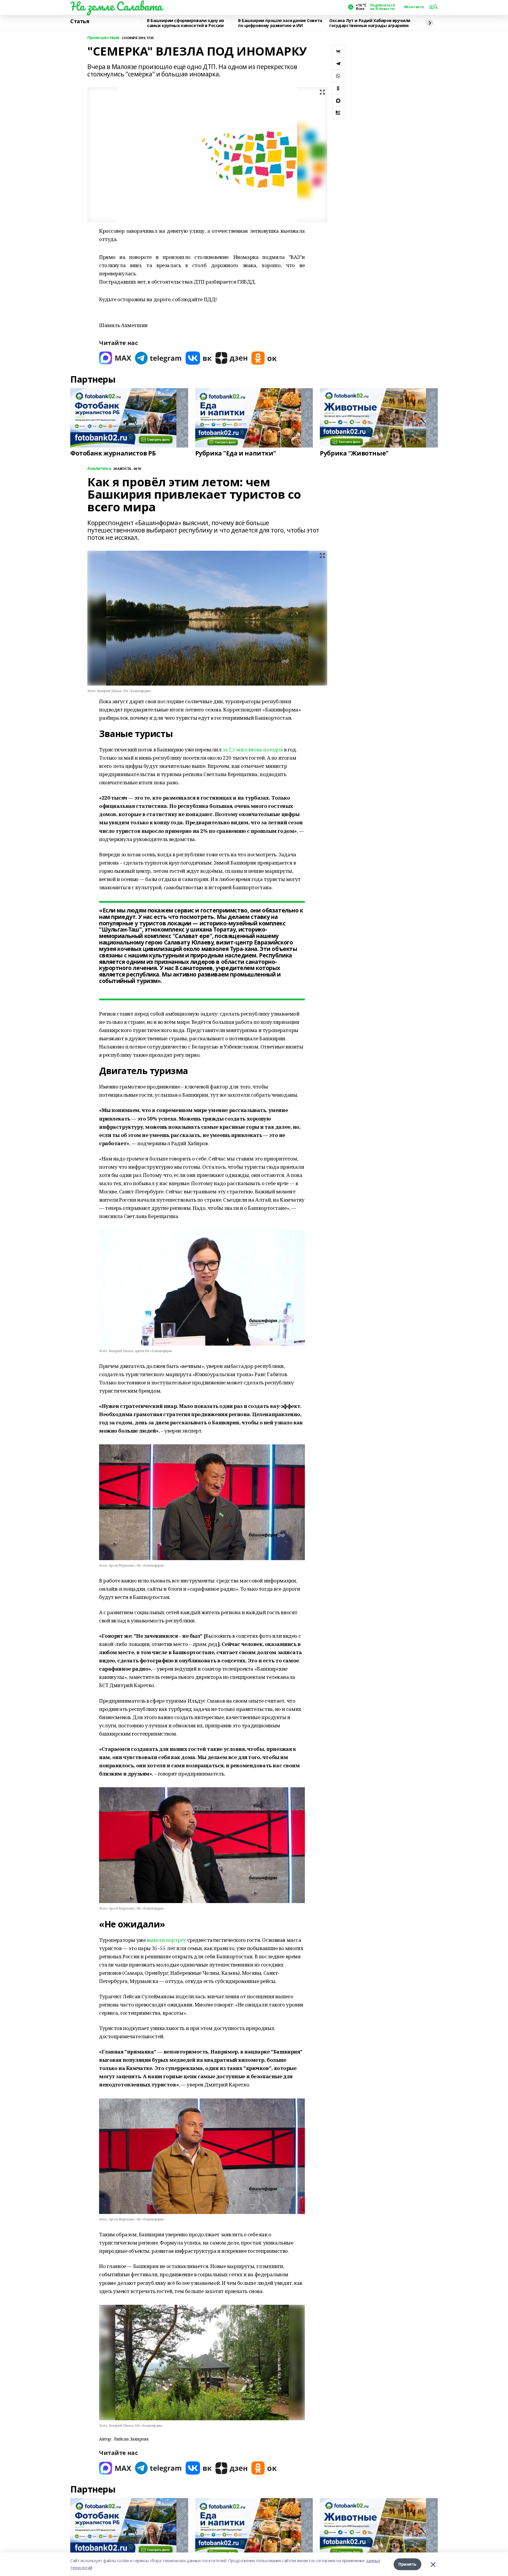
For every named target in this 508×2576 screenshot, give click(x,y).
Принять (407, 2564)
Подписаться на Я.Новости (382, 7)
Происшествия (103, 38)
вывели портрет (167, 1940)
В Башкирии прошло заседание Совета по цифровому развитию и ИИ (280, 23)
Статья (80, 21)
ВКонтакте (414, 7)
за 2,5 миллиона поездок (253, 749)
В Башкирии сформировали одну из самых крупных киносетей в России (186, 23)
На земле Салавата (116, 6)
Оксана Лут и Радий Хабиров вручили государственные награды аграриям (370, 23)
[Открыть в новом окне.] (115, 358)
